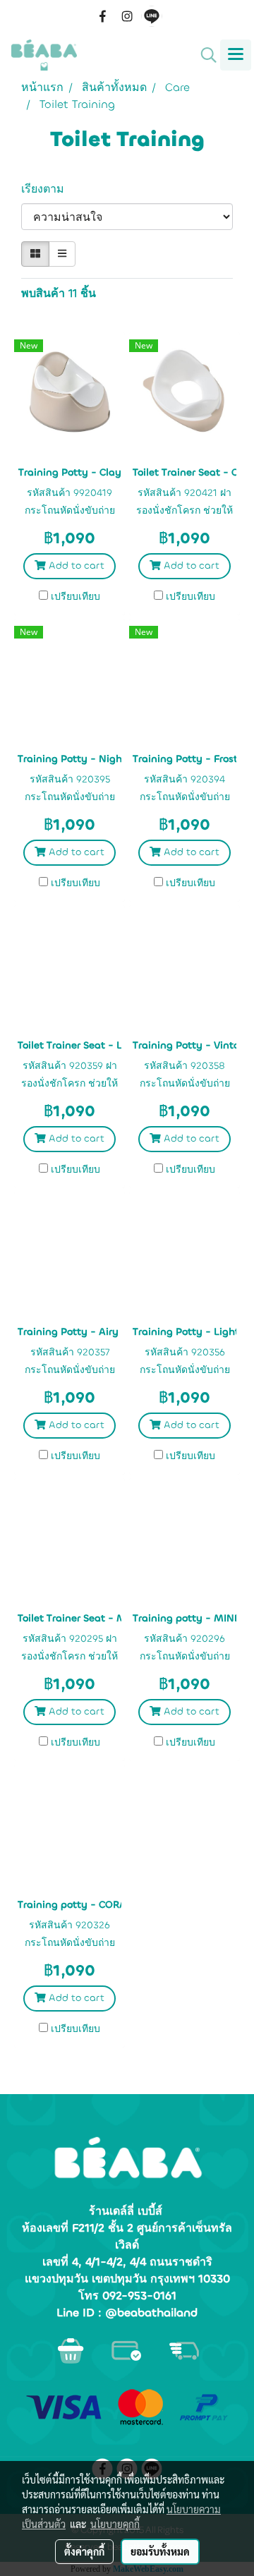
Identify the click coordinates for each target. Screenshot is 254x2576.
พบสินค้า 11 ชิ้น (59, 293)
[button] (204, 55)
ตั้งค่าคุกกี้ (84, 2551)
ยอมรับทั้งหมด (160, 2551)
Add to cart (75, 566)
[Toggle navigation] (236, 55)
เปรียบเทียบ (75, 597)
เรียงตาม (48, 189)
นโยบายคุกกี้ (115, 2524)
